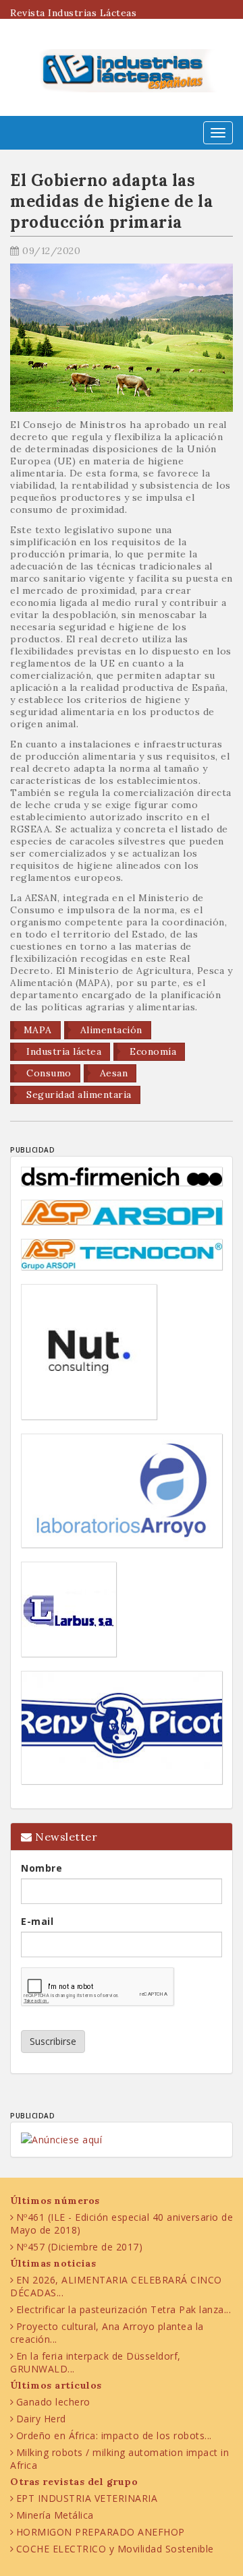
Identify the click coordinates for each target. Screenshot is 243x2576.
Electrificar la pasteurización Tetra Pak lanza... (124, 2309)
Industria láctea (63, 1051)
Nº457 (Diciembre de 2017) (80, 2247)
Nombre (42, 1868)
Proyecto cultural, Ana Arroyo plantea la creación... (107, 2333)
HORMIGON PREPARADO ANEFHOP (101, 2532)
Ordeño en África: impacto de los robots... (114, 2435)
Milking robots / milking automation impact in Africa (119, 2459)
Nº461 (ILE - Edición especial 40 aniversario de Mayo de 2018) (122, 2224)
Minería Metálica (55, 2515)
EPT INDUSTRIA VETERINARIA (87, 2498)
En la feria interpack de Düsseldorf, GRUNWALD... (96, 2362)
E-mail (37, 1921)
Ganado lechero (53, 2402)
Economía (152, 1051)
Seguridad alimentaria (78, 1095)
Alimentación (110, 1030)
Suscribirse (53, 2041)
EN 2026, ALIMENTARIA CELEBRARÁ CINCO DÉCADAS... (116, 2286)
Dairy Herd (41, 2419)
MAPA (38, 1030)
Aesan (112, 1073)
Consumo (48, 1073)
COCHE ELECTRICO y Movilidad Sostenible (115, 2549)
